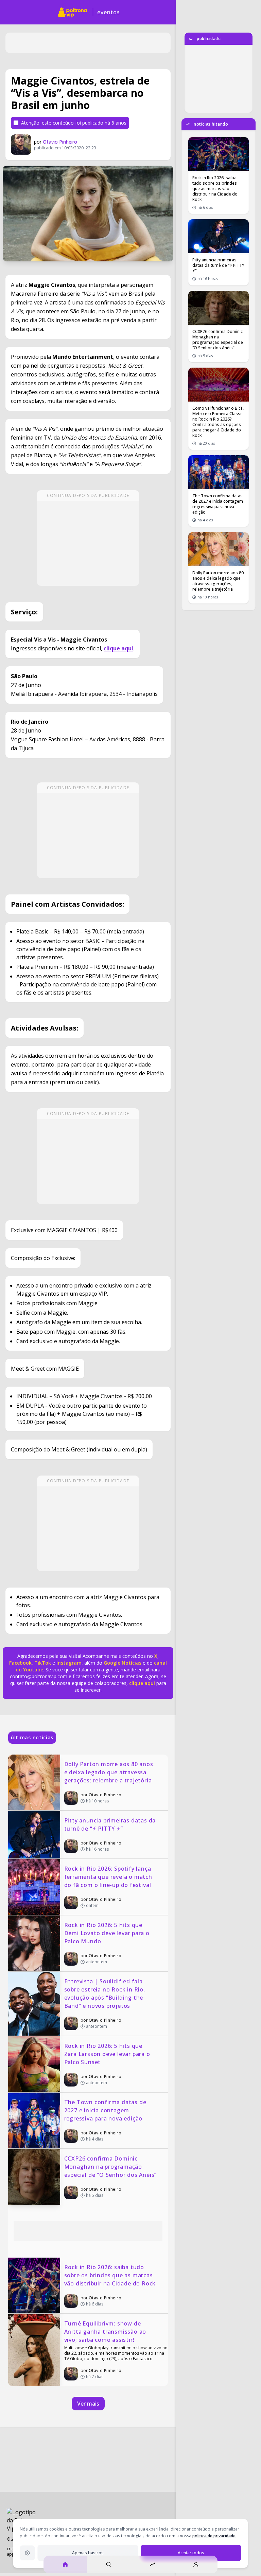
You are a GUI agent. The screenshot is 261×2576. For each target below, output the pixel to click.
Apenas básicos (88, 2553)
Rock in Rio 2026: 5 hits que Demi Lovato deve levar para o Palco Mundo (108, 1933)
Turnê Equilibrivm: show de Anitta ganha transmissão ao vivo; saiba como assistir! (106, 2332)
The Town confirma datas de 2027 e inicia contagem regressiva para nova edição (106, 2110)
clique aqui (142, 1683)
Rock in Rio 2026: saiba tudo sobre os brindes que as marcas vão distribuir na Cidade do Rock (110, 2275)
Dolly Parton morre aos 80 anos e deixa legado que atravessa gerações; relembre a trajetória (110, 1772)
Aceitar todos (191, 2553)
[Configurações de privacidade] (27, 2553)
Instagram (69, 1663)
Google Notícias (123, 1663)
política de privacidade (214, 2536)
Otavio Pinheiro (60, 142)
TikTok (42, 1663)
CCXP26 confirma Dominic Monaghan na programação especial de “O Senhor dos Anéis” (111, 2167)
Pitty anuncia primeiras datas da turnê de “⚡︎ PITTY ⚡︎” (111, 1824)
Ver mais (88, 2404)
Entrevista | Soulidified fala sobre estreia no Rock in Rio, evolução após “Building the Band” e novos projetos (106, 1994)
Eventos (109, 12)
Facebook (20, 1663)
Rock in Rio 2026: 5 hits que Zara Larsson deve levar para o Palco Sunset (108, 2054)
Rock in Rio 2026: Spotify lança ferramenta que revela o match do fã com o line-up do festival (109, 1877)
